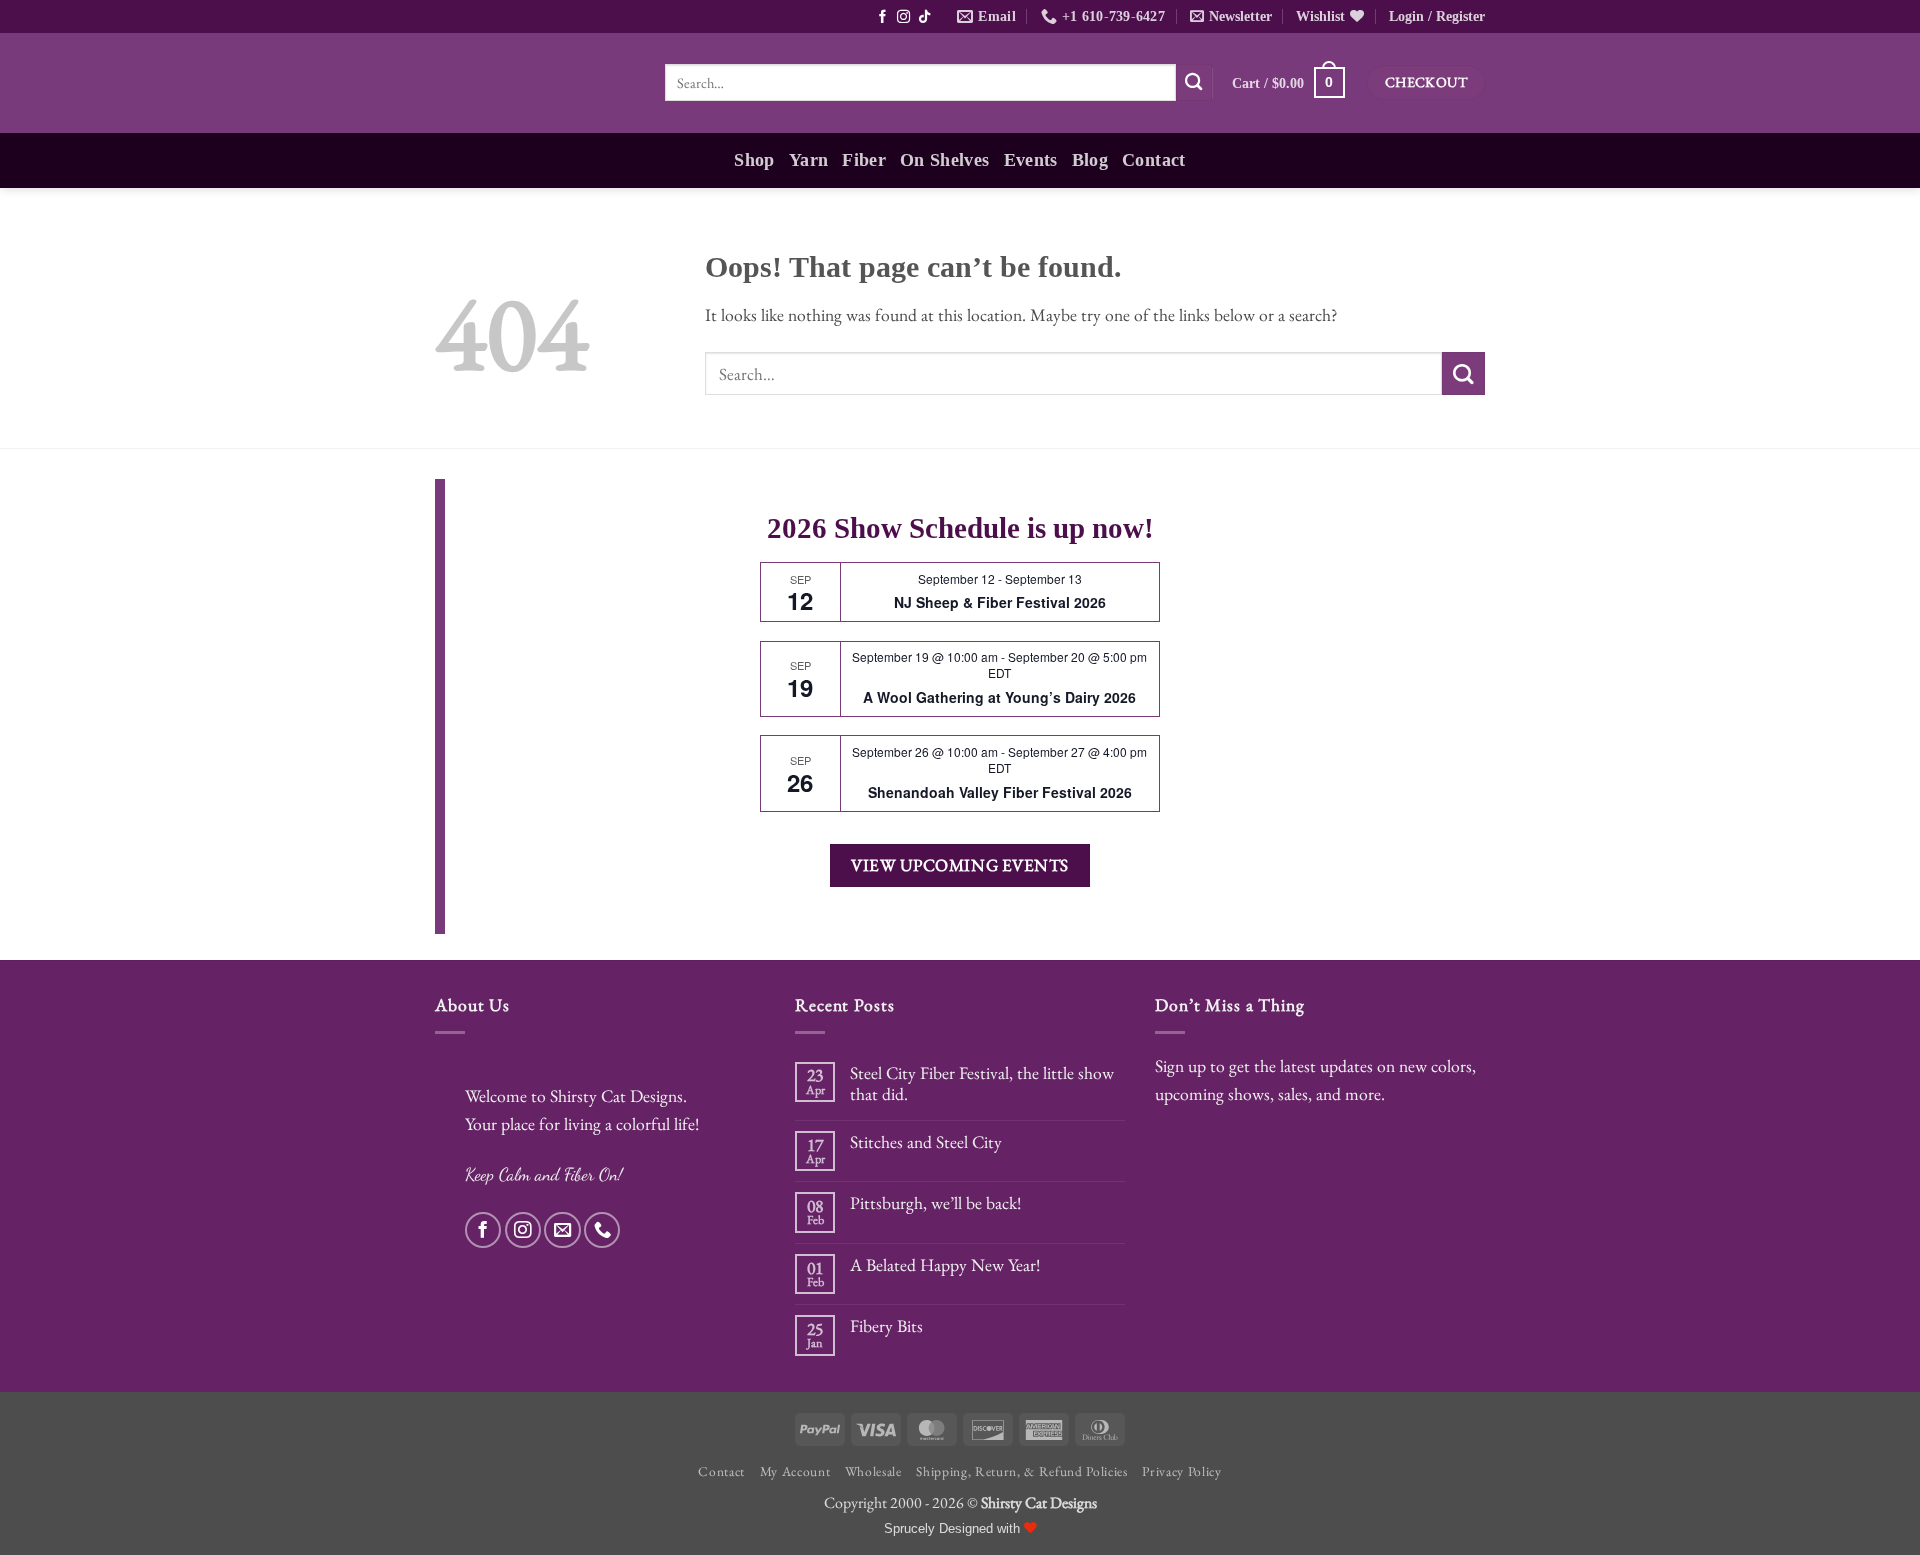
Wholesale (873, 1471)
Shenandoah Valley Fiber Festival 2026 (1000, 792)
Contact (1153, 160)
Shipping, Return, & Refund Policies (1022, 1471)
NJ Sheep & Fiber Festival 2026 (1000, 602)
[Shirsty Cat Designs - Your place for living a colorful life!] (535, 82)
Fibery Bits (886, 1325)
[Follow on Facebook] (865, 17)
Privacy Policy (1181, 1471)
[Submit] (1194, 82)
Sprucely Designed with (954, 1529)
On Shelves (945, 160)
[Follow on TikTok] (907, 17)
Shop (754, 160)
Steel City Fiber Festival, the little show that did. (982, 1083)
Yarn (808, 160)
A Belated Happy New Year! (945, 1264)
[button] (1226, 16)
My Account (795, 1471)
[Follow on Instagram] (886, 17)
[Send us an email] (562, 1230)
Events (1031, 160)
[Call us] (602, 1230)
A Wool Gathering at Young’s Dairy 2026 (999, 697)
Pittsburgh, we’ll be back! (935, 1202)
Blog (1090, 160)
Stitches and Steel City (926, 1141)
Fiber (864, 160)
